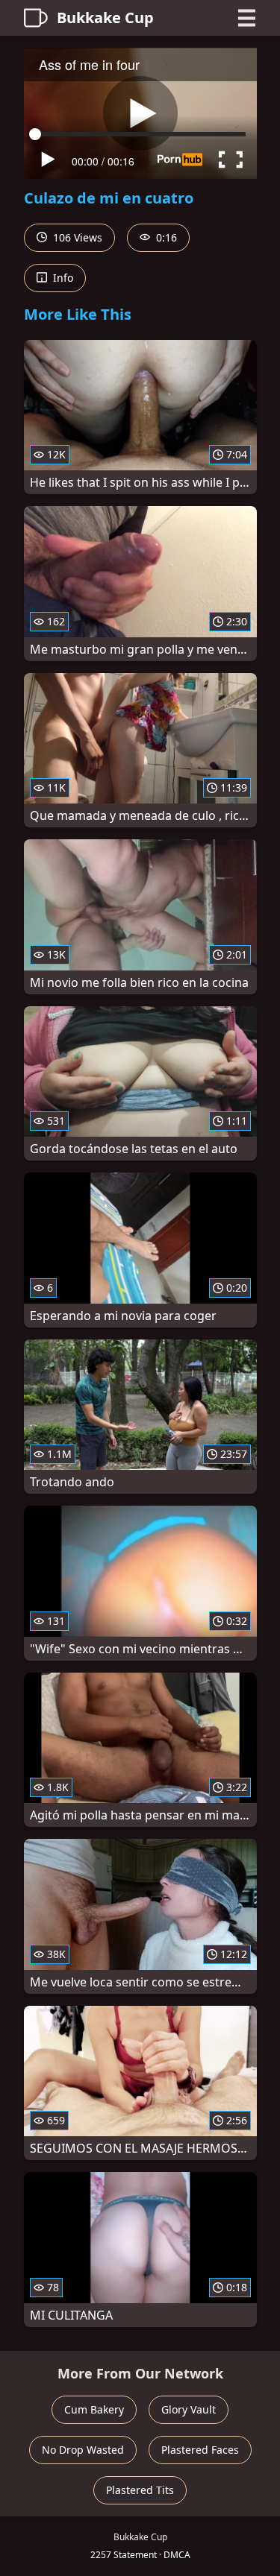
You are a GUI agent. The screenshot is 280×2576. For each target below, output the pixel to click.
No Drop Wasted (83, 2450)
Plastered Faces (200, 2450)
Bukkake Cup (105, 18)
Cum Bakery (94, 2409)
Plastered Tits (140, 2490)
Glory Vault (189, 2409)
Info (62, 278)
